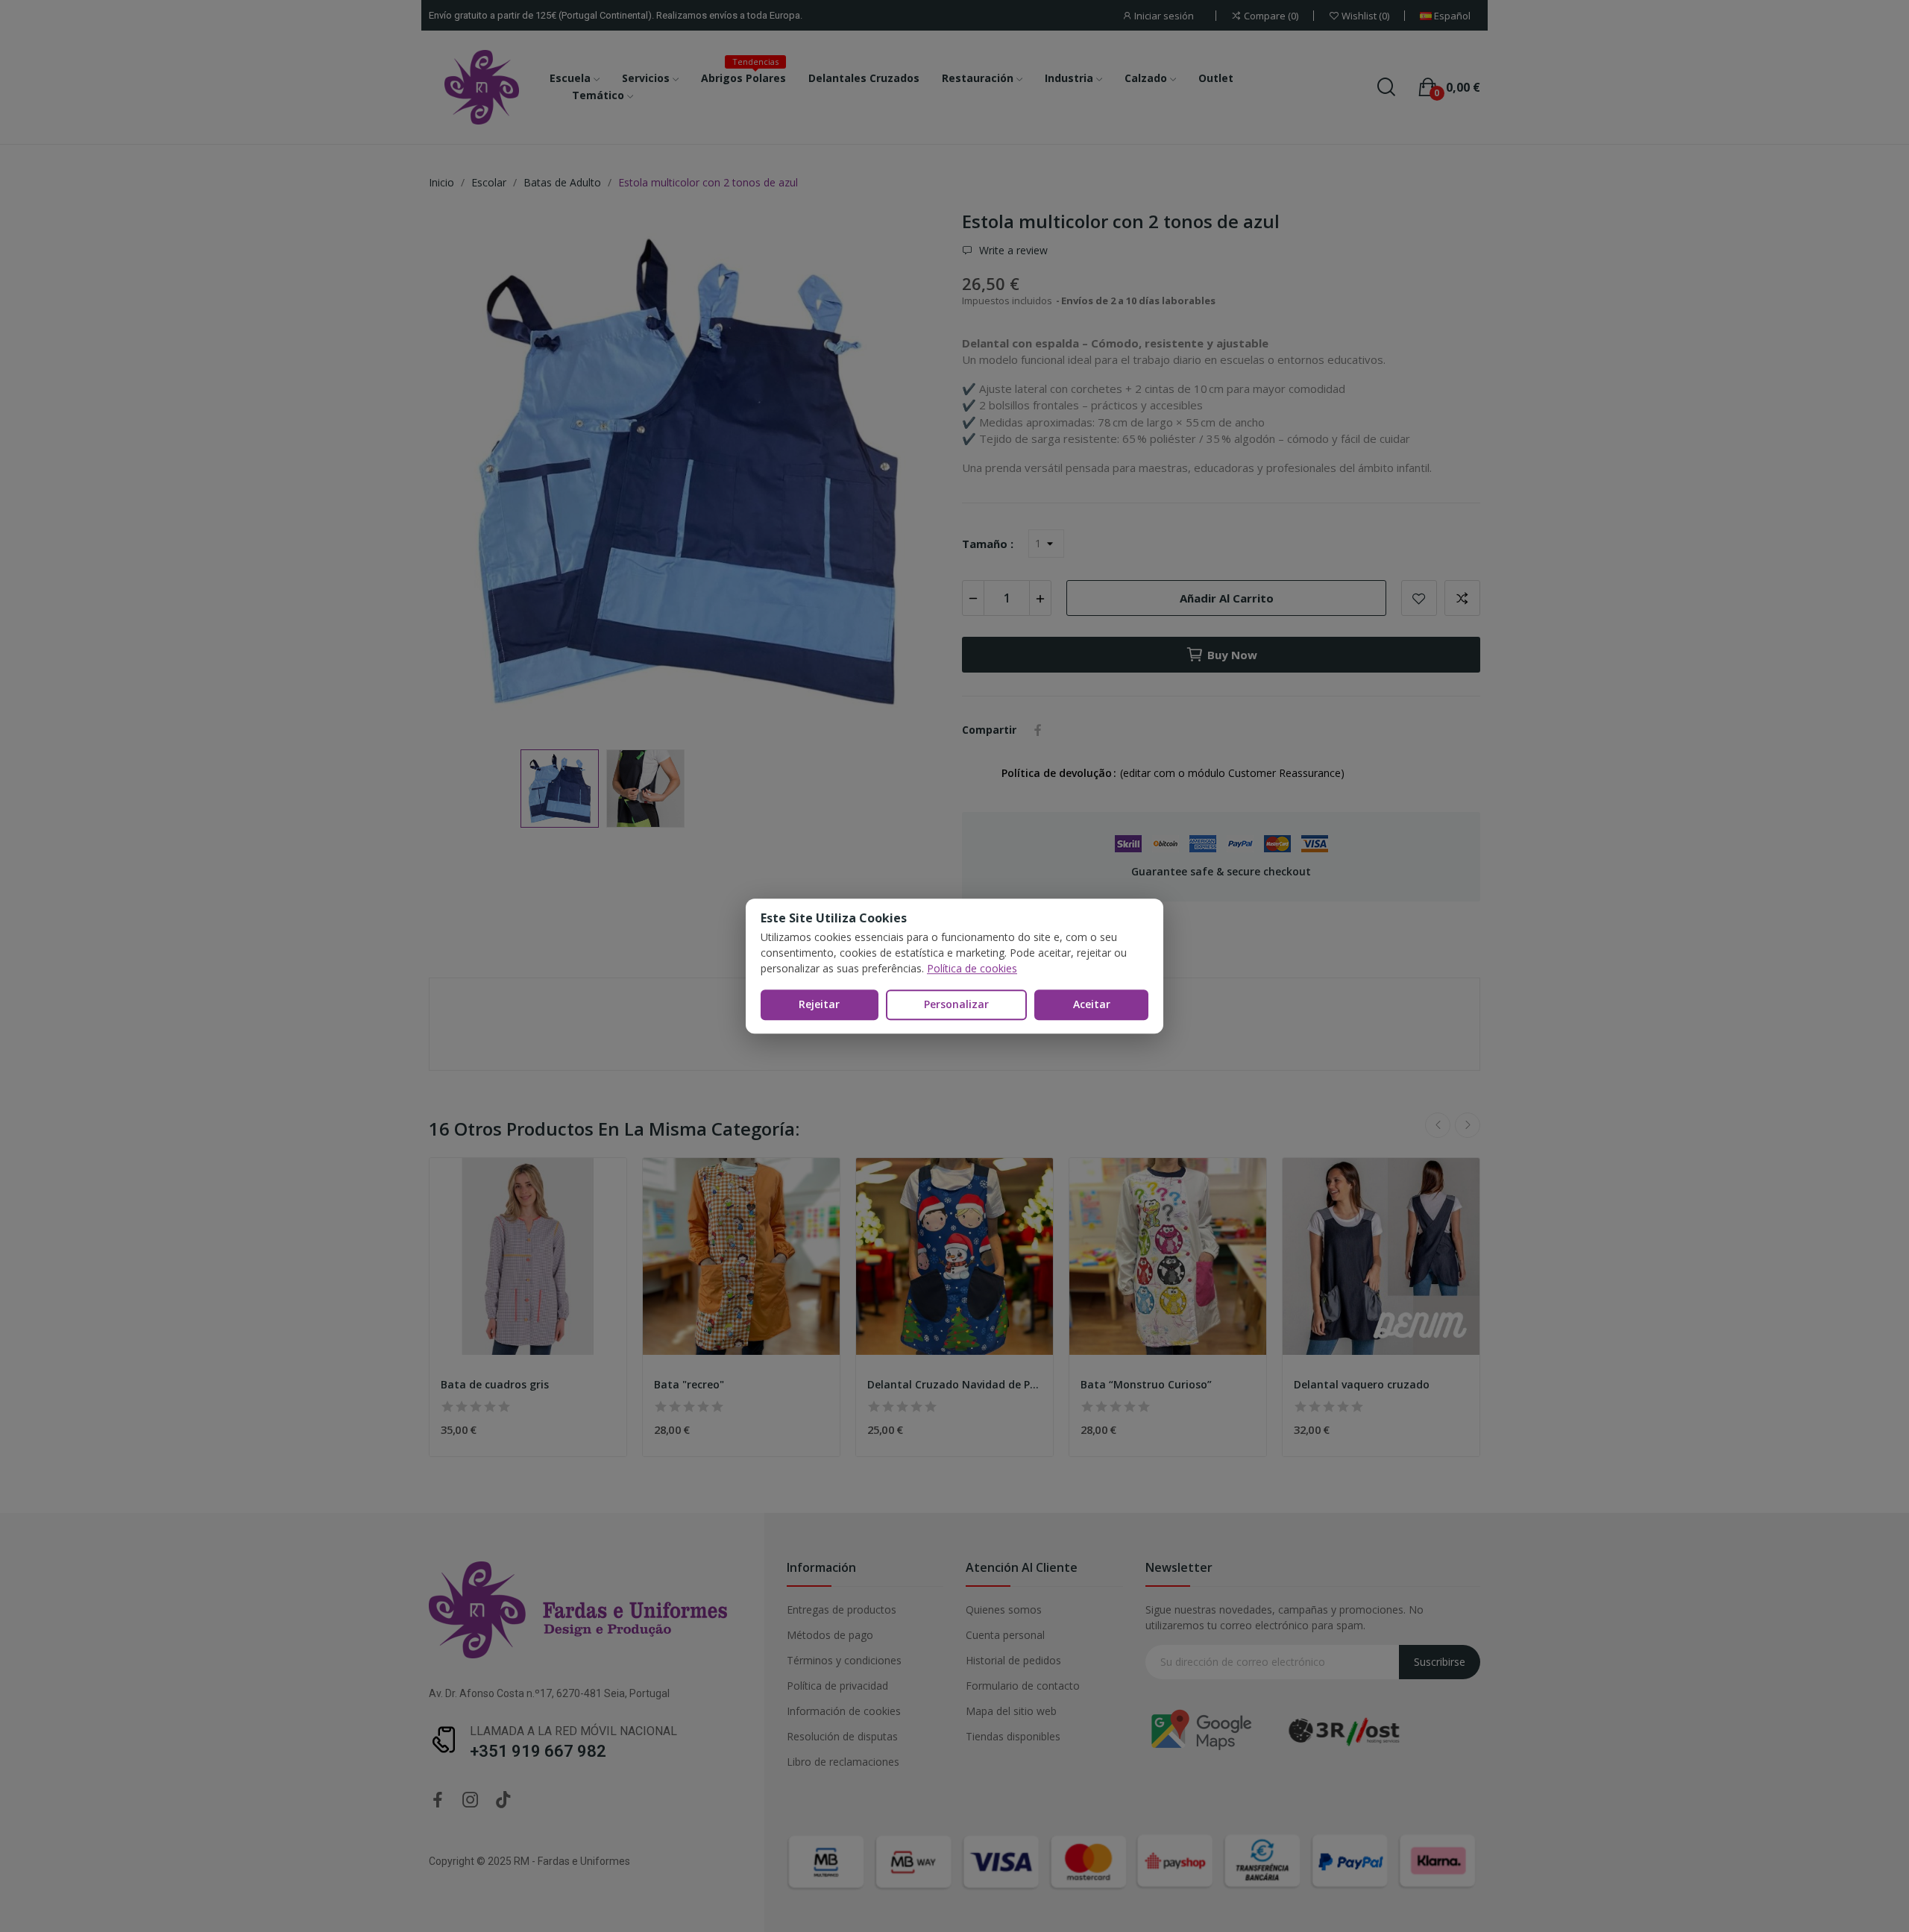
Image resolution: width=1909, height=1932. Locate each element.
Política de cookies (972, 968)
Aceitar (1092, 1004)
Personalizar (956, 1004)
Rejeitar (819, 1004)
